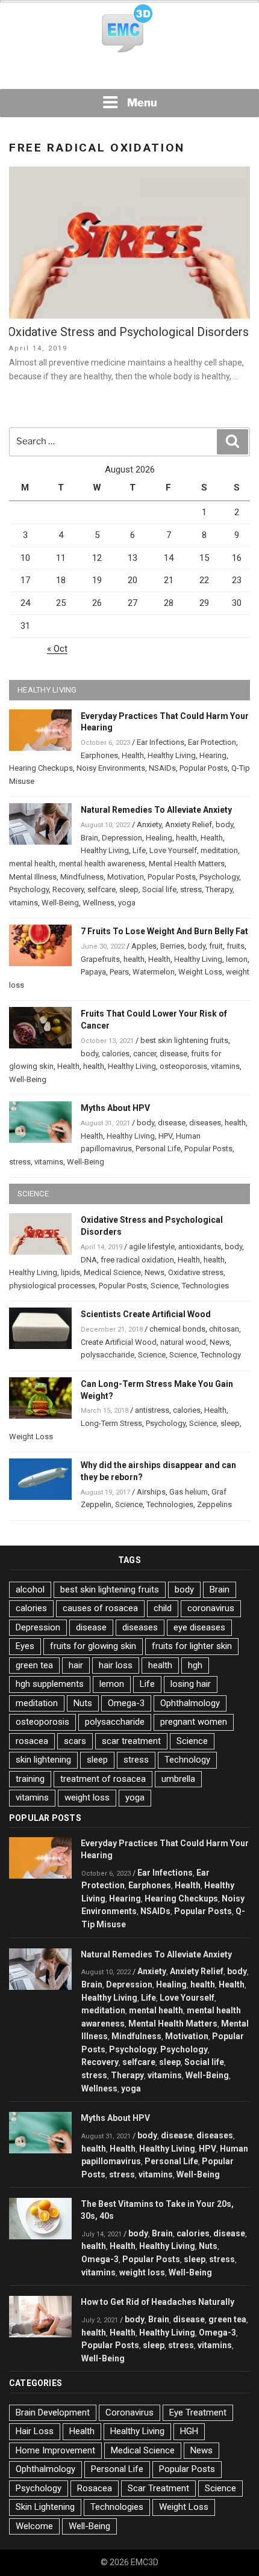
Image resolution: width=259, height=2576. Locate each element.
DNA (89, 1260)
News (154, 1272)
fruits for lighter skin (192, 1646)
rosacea (32, 1741)
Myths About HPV (115, 1108)
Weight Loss (200, 972)
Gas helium (189, 1492)
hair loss (116, 1665)
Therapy (219, 889)
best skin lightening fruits (184, 1040)
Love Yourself (173, 850)
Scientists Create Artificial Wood (146, 1314)
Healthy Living (172, 755)
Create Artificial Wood (119, 1342)
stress (191, 889)
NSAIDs (162, 768)
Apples (144, 946)
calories (116, 1054)
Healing (159, 838)
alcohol (30, 1589)
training (30, 1779)
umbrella (178, 1779)
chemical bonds (177, 1329)
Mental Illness (33, 877)
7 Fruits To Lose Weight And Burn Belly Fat (164, 931)
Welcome (34, 2526)
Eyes (25, 1646)
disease (173, 1054)
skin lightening (43, 1760)
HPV (165, 1136)
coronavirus (211, 1608)
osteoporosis (183, 1066)
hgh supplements (50, 1684)
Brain (89, 838)
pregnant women (194, 1722)
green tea (34, 1665)
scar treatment (131, 1741)
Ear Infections (161, 742)
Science (164, 1286)
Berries (172, 946)
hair (76, 1665)
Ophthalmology (190, 1703)
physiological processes (52, 1286)
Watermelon (154, 972)
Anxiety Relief (189, 825)
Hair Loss (35, 2431)
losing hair (191, 1684)
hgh (195, 1665)
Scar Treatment (158, 2488)
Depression (122, 838)
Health (133, 755)
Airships (151, 1492)
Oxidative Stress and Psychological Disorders (128, 332)
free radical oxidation (137, 1260)
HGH (189, 2431)
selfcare (101, 889)
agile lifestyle (152, 1247)
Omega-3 (126, 1703)
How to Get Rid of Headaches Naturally (158, 2302)
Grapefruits (100, 959)
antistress (152, 1410)
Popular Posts (204, 768)
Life (139, 850)
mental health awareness (102, 864)
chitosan (224, 1329)
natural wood (183, 1342)
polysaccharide (108, 1355)
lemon (237, 959)
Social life (159, 889)
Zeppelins (214, 1504)
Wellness (98, 903)
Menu (142, 102)
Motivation (126, 877)
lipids (70, 1272)
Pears (119, 972)
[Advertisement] (129, 72)
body (224, 825)
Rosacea (95, 2488)
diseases (205, 1123)
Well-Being (60, 903)
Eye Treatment (198, 2412)
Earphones (99, 755)
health (186, 838)
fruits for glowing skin (93, 1646)
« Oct (57, 649)
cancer (145, 1054)
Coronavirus (129, 2412)
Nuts (83, 1703)
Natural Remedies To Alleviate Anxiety (156, 810)
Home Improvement (55, 2450)
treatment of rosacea (103, 1779)
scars (75, 1741)
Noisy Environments (111, 768)
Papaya (93, 972)
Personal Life (158, 1149)
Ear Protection (212, 742)
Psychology (219, 877)
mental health (32, 864)
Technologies (205, 1286)
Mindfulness (82, 877)
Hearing (213, 755)
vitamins (23, 903)
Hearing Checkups (41, 768)
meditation (219, 850)
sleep (129, 889)
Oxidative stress (196, 1272)
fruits (236, 946)
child (163, 1608)
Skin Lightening (45, 2507)
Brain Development (53, 2412)
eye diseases (199, 1627)
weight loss (87, 1797)
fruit (216, 946)
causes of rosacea (100, 1608)
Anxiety (149, 825)
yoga (127, 903)
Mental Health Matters (187, 864)
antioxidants (200, 1247)
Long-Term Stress (111, 1423)
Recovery (68, 889)
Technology (221, 1355)
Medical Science (112, 1272)
